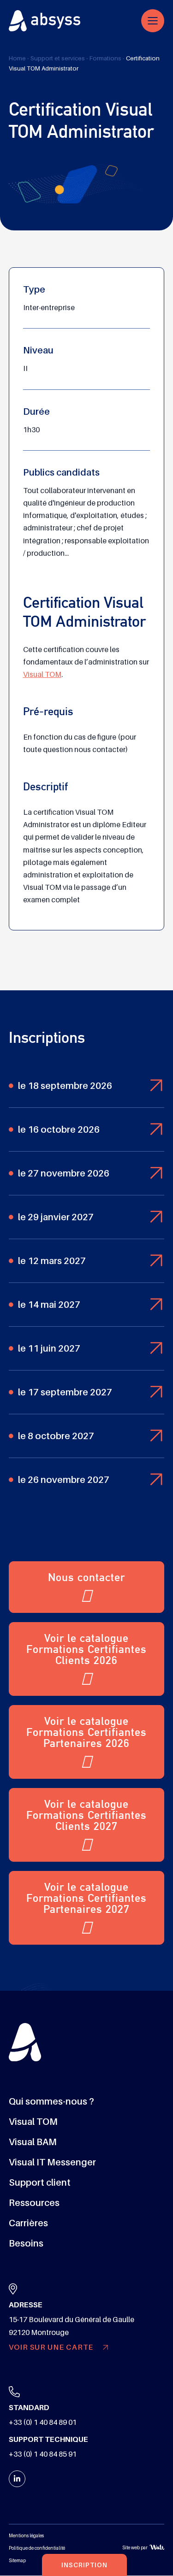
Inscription (84, 2565)
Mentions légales (26, 2536)
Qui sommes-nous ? (51, 2102)
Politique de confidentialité (37, 2548)
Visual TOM (42, 675)
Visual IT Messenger (52, 2163)
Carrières (28, 2223)
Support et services (58, 58)
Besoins (26, 2244)
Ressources (34, 2203)
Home (17, 58)
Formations (105, 58)
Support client (40, 2183)
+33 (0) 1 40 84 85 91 (43, 2455)
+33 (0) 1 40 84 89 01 (43, 2423)
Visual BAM (33, 2142)
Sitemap (17, 2561)
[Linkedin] (17, 2479)
